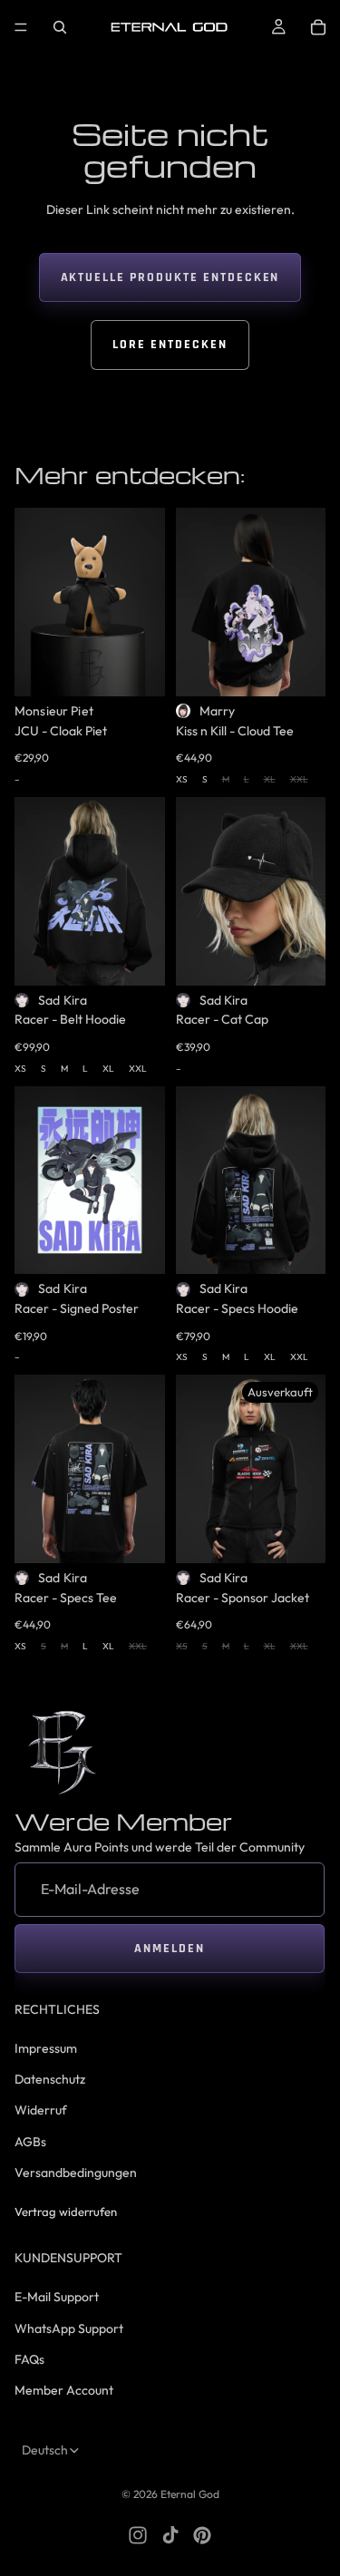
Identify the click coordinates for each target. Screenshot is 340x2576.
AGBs (30, 2141)
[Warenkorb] (318, 27)
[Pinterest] (202, 2535)
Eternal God (190, 2494)
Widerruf (41, 2110)
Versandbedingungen (76, 2173)
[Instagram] (138, 2535)
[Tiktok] (170, 2535)
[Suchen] (60, 27)
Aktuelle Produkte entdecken (170, 277)
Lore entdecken (170, 345)
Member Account (64, 2390)
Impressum (46, 2047)
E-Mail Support (57, 2297)
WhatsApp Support (69, 2328)
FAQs (29, 2359)
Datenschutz (50, 2079)
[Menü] (21, 27)
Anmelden (170, 1949)
